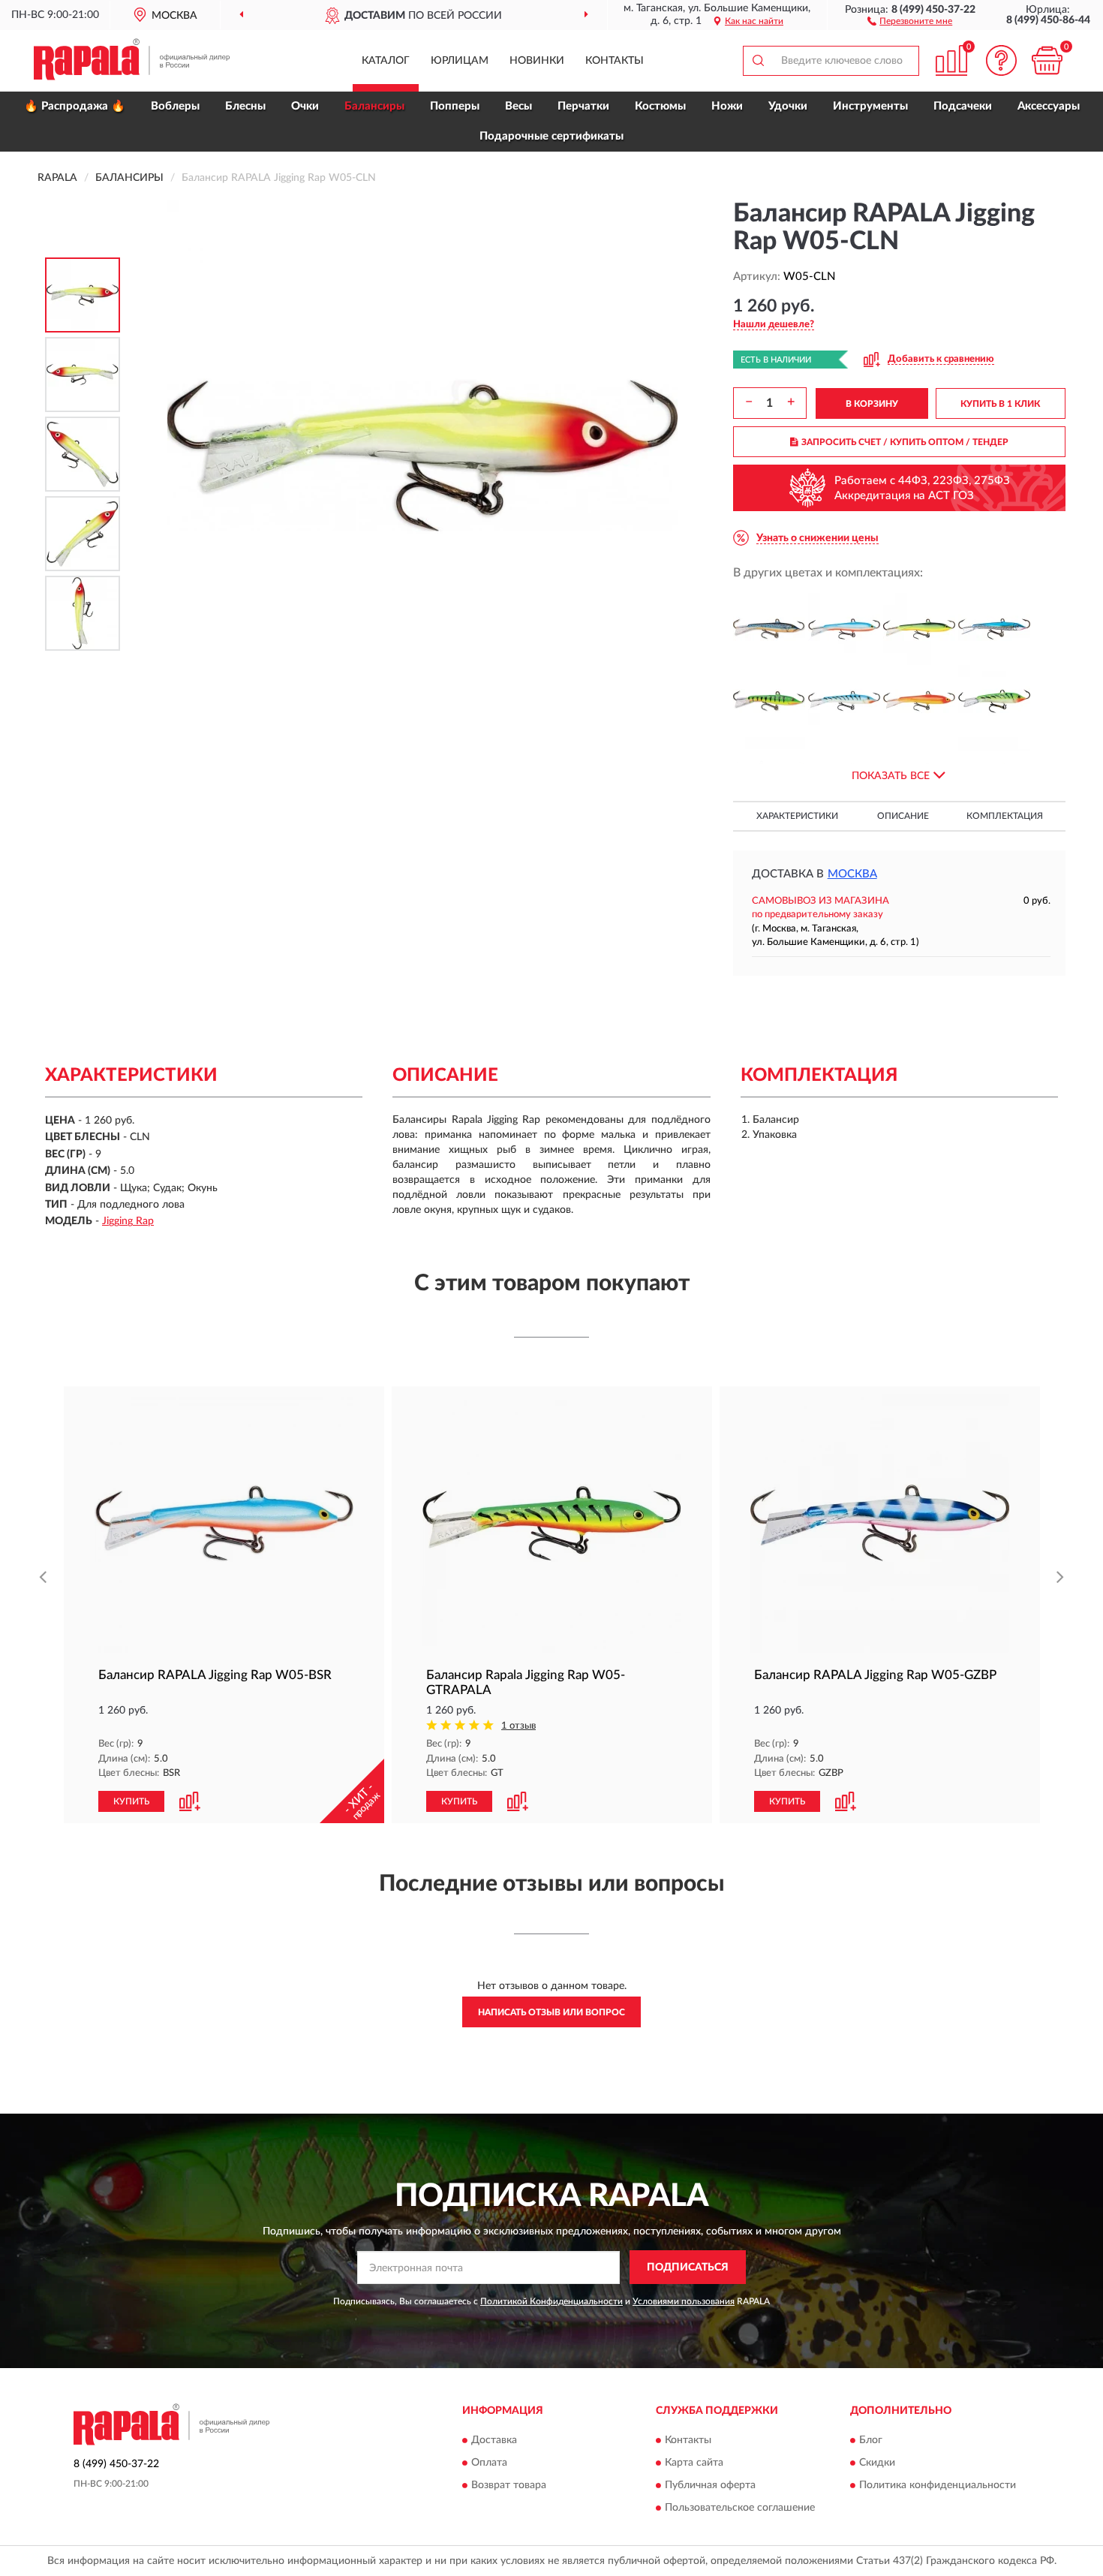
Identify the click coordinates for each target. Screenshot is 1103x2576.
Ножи (727, 106)
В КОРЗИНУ (872, 404)
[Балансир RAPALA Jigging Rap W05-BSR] (844, 629)
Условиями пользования (684, 2301)
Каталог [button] (386, 61)
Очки (305, 106)
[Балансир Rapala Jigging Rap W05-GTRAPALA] (552, 1523)
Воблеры (175, 106)
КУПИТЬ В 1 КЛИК (1000, 404)
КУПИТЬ (131, 1801)
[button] (910, 20)
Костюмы (660, 106)
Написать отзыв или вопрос (551, 2012)
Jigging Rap (128, 1221)
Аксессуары (1049, 106)
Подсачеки (963, 106)
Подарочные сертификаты (551, 136)
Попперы (455, 106)
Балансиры (374, 106)
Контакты (615, 61)
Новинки (537, 61)
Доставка (494, 2440)
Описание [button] (903, 816)
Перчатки (583, 106)
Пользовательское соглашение (740, 2508)
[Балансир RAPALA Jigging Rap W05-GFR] (919, 701)
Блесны (245, 106)
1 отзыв (518, 1726)
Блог (871, 2440)
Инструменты (870, 106)
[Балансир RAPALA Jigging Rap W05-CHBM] (994, 629)
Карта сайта (694, 2463)
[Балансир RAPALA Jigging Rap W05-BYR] (919, 629)
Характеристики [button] (797, 816)
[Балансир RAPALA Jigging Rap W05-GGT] (994, 701)
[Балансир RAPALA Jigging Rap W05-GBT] (844, 701)
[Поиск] (758, 61)
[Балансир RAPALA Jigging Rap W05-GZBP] (880, 1523)
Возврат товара (509, 2485)
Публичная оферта (710, 2485)
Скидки (877, 2463)
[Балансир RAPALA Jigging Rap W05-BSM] (769, 629)
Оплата (489, 2463)
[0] (1047, 60)
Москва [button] (852, 874)
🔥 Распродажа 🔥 (75, 106)
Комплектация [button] (1005, 816)
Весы (518, 106)
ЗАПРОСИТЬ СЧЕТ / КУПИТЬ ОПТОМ (905, 442)
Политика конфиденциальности (938, 2485)
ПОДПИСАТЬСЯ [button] (688, 2268)
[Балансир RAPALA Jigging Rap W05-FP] (769, 701)
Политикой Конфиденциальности (551, 2301)
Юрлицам (460, 61)
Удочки (788, 106)
